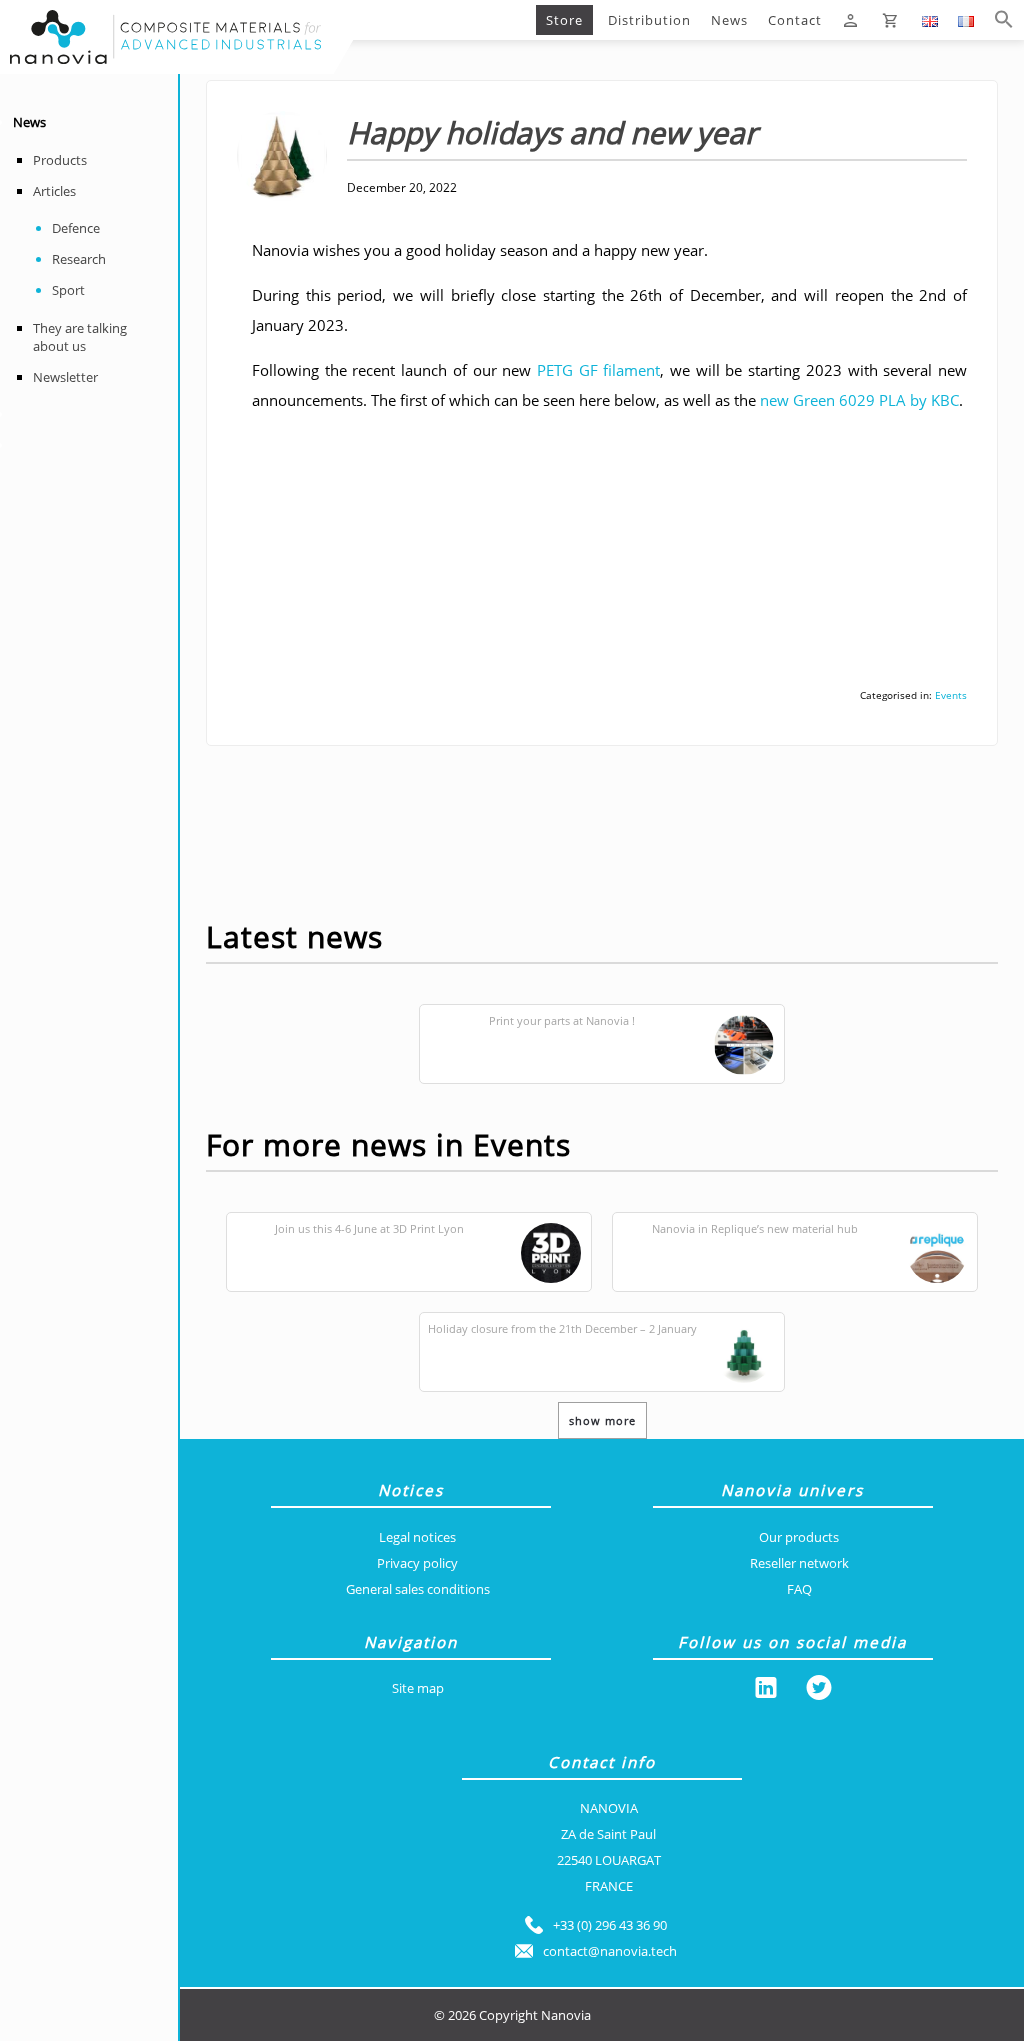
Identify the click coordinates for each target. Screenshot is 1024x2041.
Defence (76, 228)
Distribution (649, 20)
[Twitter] (819, 1691)
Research (79, 259)
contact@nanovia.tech (610, 1951)
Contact (795, 20)
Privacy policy (417, 1563)
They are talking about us (80, 337)
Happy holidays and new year (488, 20)
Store (564, 20)
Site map (418, 1688)
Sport (68, 290)
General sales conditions (418, 1589)
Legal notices (417, 1537)
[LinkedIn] (766, 1691)
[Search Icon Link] (1004, 20)
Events (951, 695)
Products (60, 160)
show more (602, 1420)
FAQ (799, 1589)
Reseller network (799, 1563)
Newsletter (65, 377)
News (729, 20)
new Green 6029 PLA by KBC (859, 400)
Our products (799, 1537)
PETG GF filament (598, 370)
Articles (54, 191)
